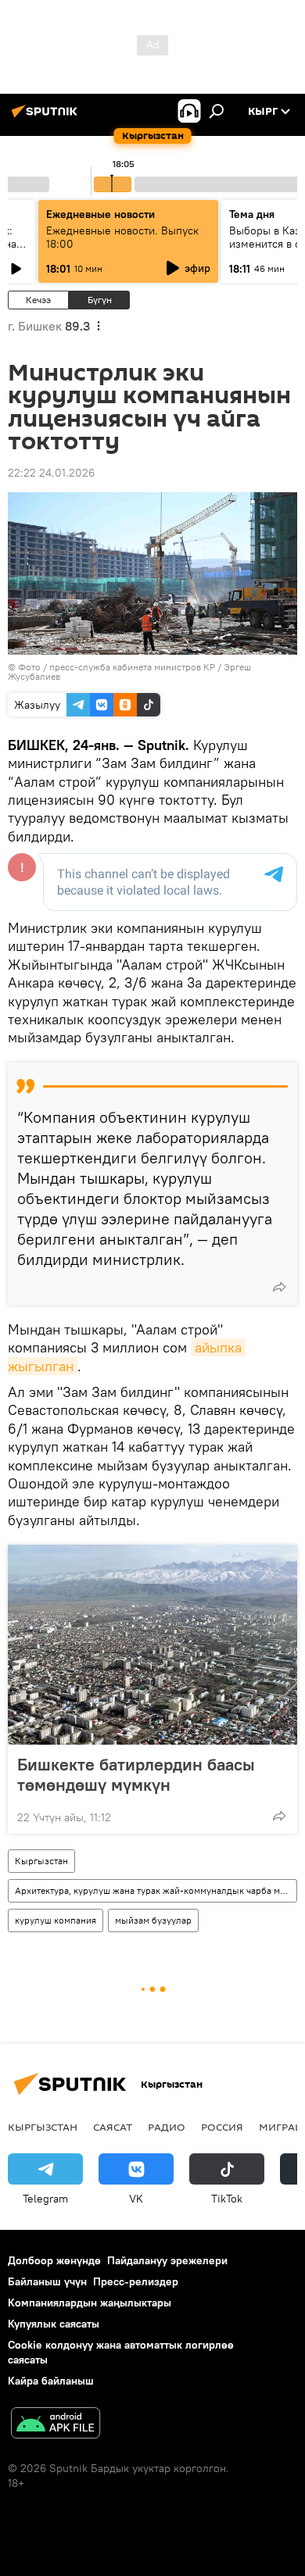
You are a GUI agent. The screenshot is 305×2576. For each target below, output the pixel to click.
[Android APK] (56, 2425)
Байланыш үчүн (47, 2281)
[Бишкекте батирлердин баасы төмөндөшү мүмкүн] (152, 1645)
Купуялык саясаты (54, 2324)
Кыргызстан (41, 1861)
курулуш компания (56, 1920)
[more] (279, 1287)
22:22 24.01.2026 (51, 473)
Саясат (113, 2127)
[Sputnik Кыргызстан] (47, 117)
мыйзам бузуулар (153, 1920)
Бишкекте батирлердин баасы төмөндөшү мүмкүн (136, 1774)
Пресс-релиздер (136, 2281)
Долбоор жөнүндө (54, 2260)
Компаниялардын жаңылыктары (90, 2303)
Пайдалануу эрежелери (167, 2260)
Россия (222, 2127)
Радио (167, 2127)
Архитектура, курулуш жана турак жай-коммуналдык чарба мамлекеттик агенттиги (156, 1890)
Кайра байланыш (51, 2381)
